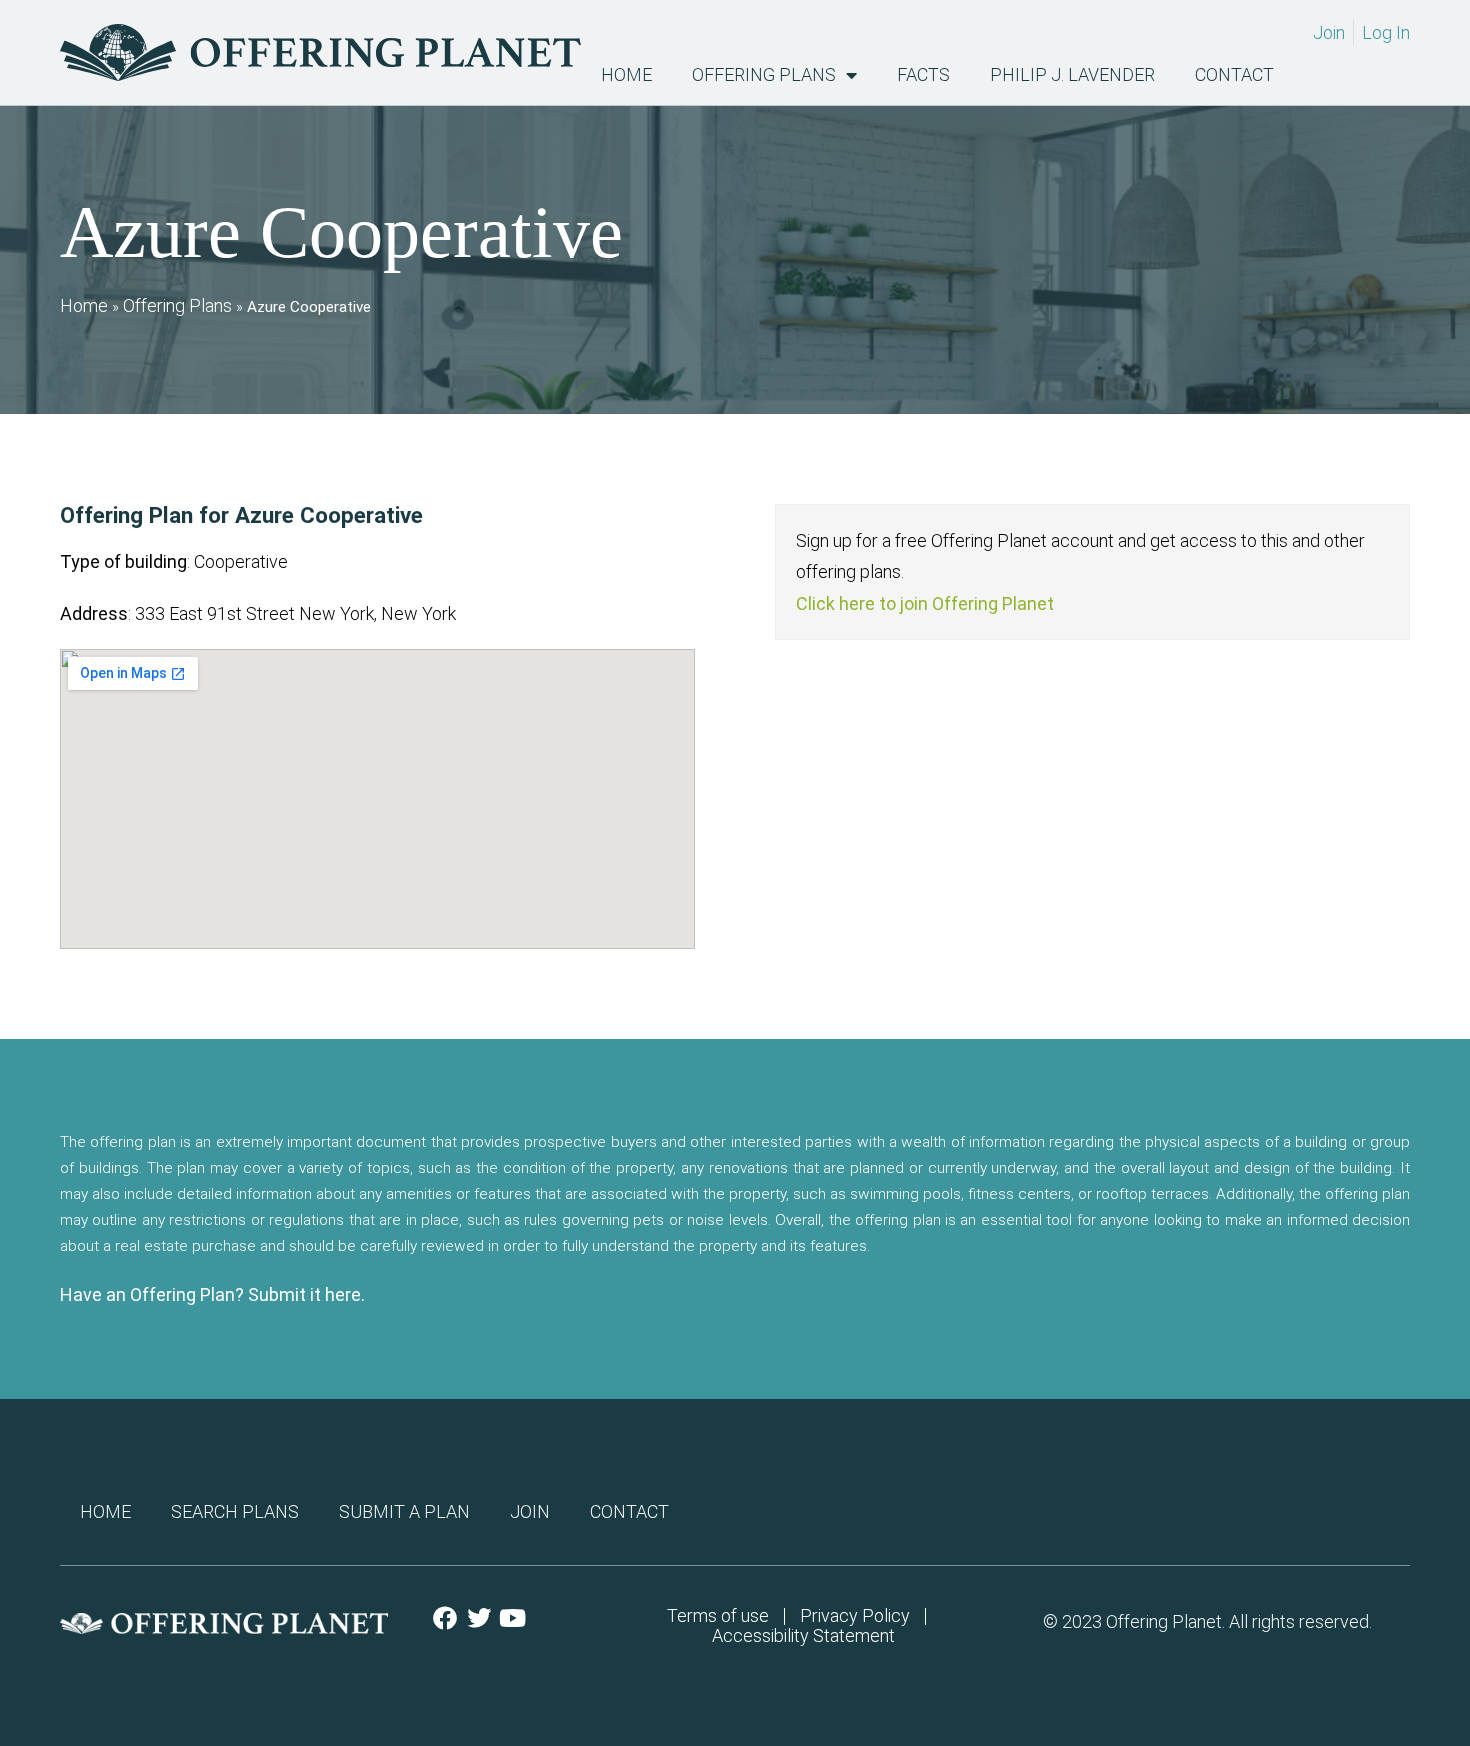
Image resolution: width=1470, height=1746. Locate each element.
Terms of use (718, 1616)
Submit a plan (404, 1511)
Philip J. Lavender (1072, 75)
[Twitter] (479, 1618)
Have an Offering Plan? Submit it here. (212, 1294)
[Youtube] (513, 1618)
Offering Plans (764, 75)
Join (530, 1511)
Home (626, 75)
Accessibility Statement (803, 1636)
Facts (923, 75)
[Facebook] (445, 1618)
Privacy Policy (855, 1616)
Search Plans (235, 1511)
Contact (1234, 75)
